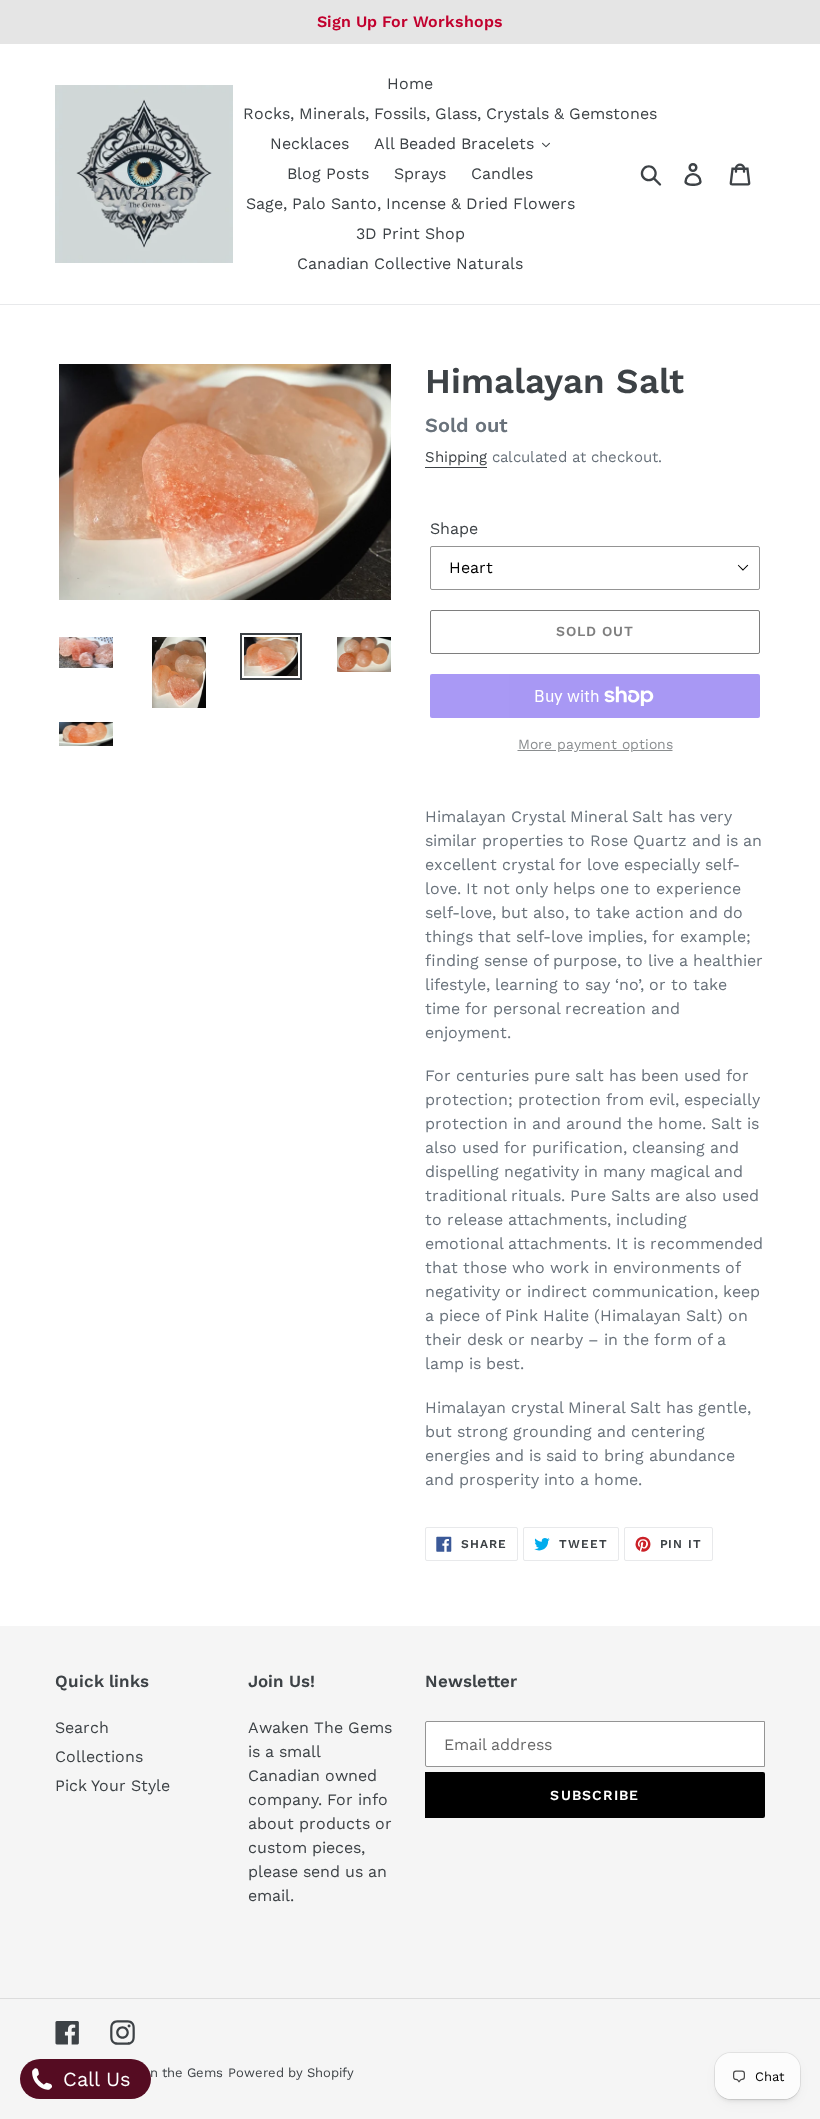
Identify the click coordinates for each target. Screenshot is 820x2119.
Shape (454, 528)
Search (82, 1727)
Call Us (93, 2079)
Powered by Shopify (291, 2072)
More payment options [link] (595, 744)
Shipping (456, 457)
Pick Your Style (112, 1785)
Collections (99, 1756)
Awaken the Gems (165, 2072)
